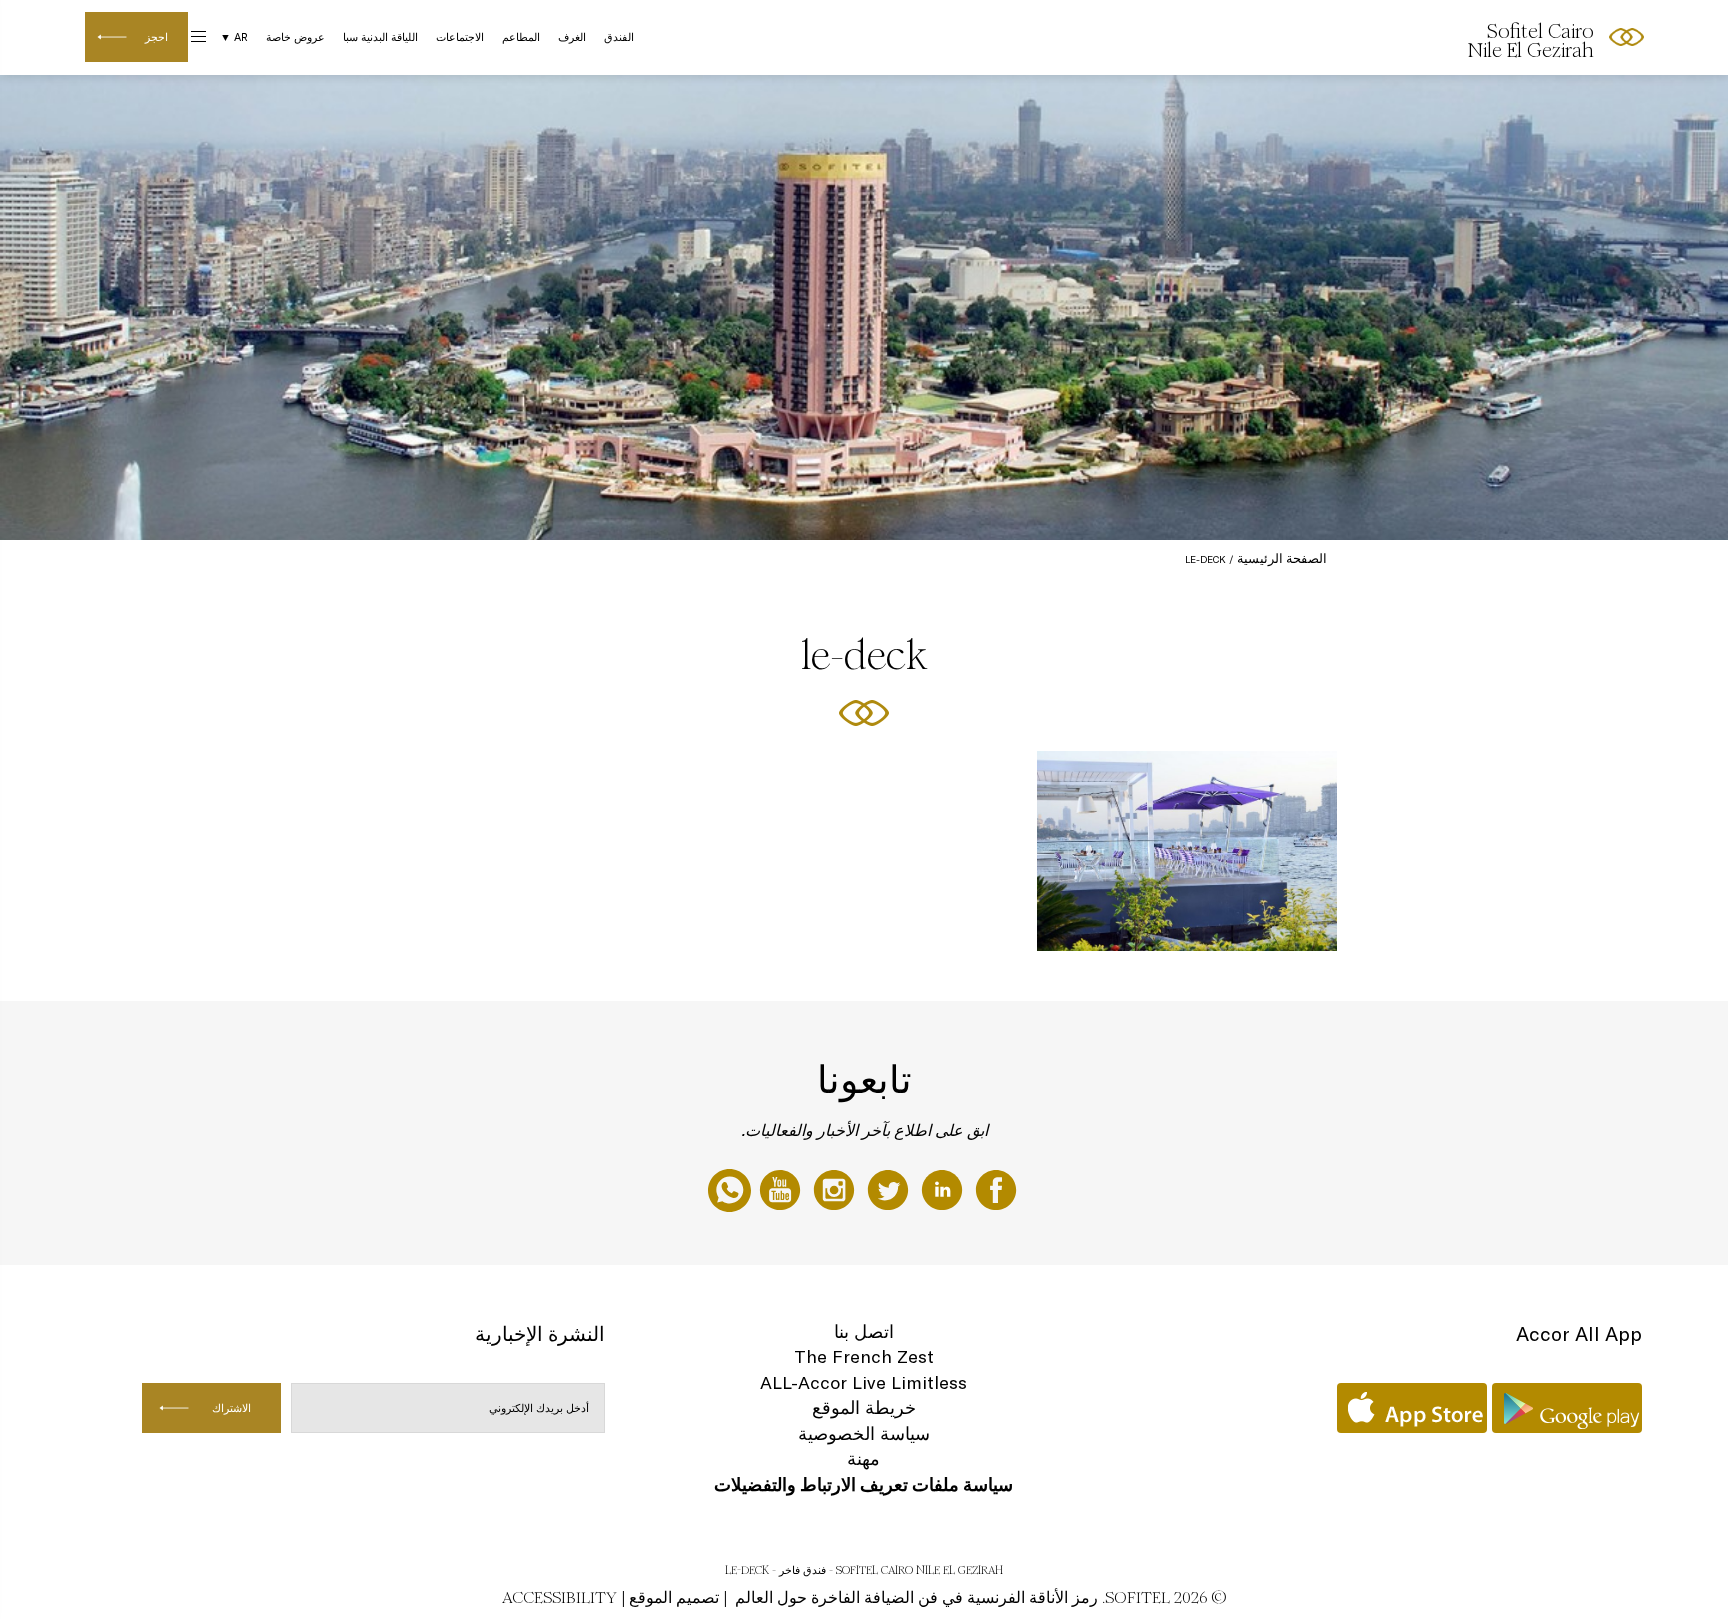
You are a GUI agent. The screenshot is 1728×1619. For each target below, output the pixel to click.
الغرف (572, 37)
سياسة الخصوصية (864, 1433)
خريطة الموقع (864, 1407)
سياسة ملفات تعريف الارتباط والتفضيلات (863, 1484)
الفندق (619, 37)
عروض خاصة (295, 37)
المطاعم (521, 37)
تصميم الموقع (674, 1597)
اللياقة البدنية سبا (380, 37)
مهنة (863, 1458)
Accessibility (559, 1597)
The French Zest (864, 1356)
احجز (156, 37)
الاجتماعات (460, 37)
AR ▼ (234, 37)
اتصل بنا (864, 1331)
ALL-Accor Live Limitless (863, 1382)
